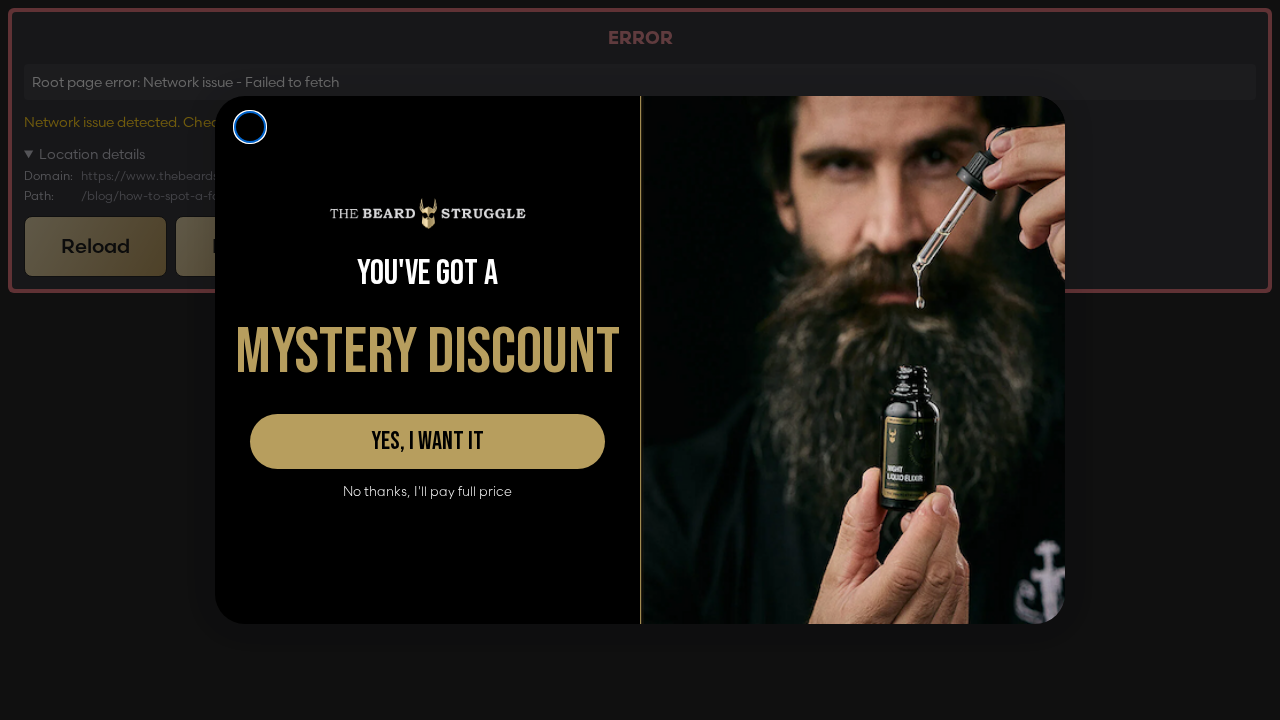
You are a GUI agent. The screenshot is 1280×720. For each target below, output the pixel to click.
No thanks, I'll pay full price (427, 491)
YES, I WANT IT (427, 441)
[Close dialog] (250, 127)
